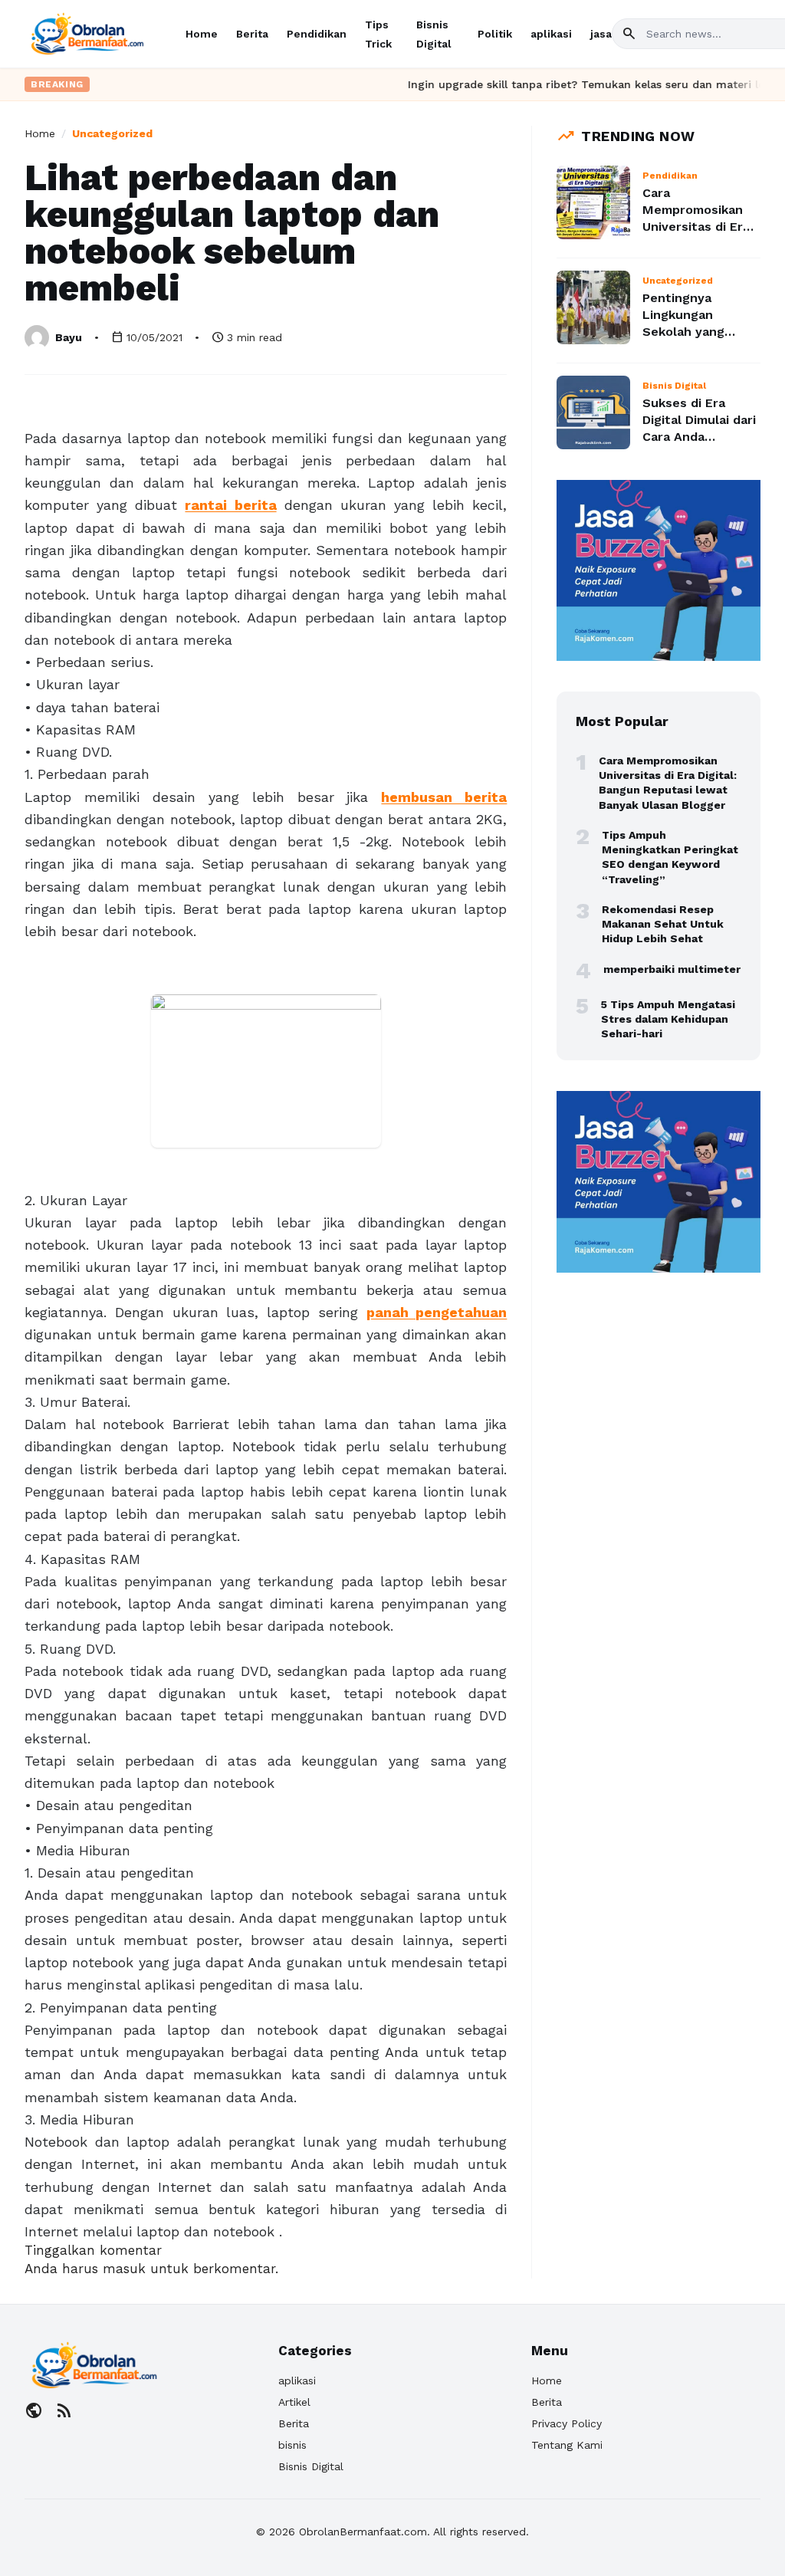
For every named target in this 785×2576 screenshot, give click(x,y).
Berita (252, 34)
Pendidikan (317, 34)
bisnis (292, 2445)
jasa (601, 34)
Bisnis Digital (311, 2466)
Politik (495, 34)
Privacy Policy (567, 2423)
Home (202, 34)
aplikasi (551, 34)
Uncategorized (112, 133)
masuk (124, 2269)
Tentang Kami (567, 2445)
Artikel (294, 2402)
